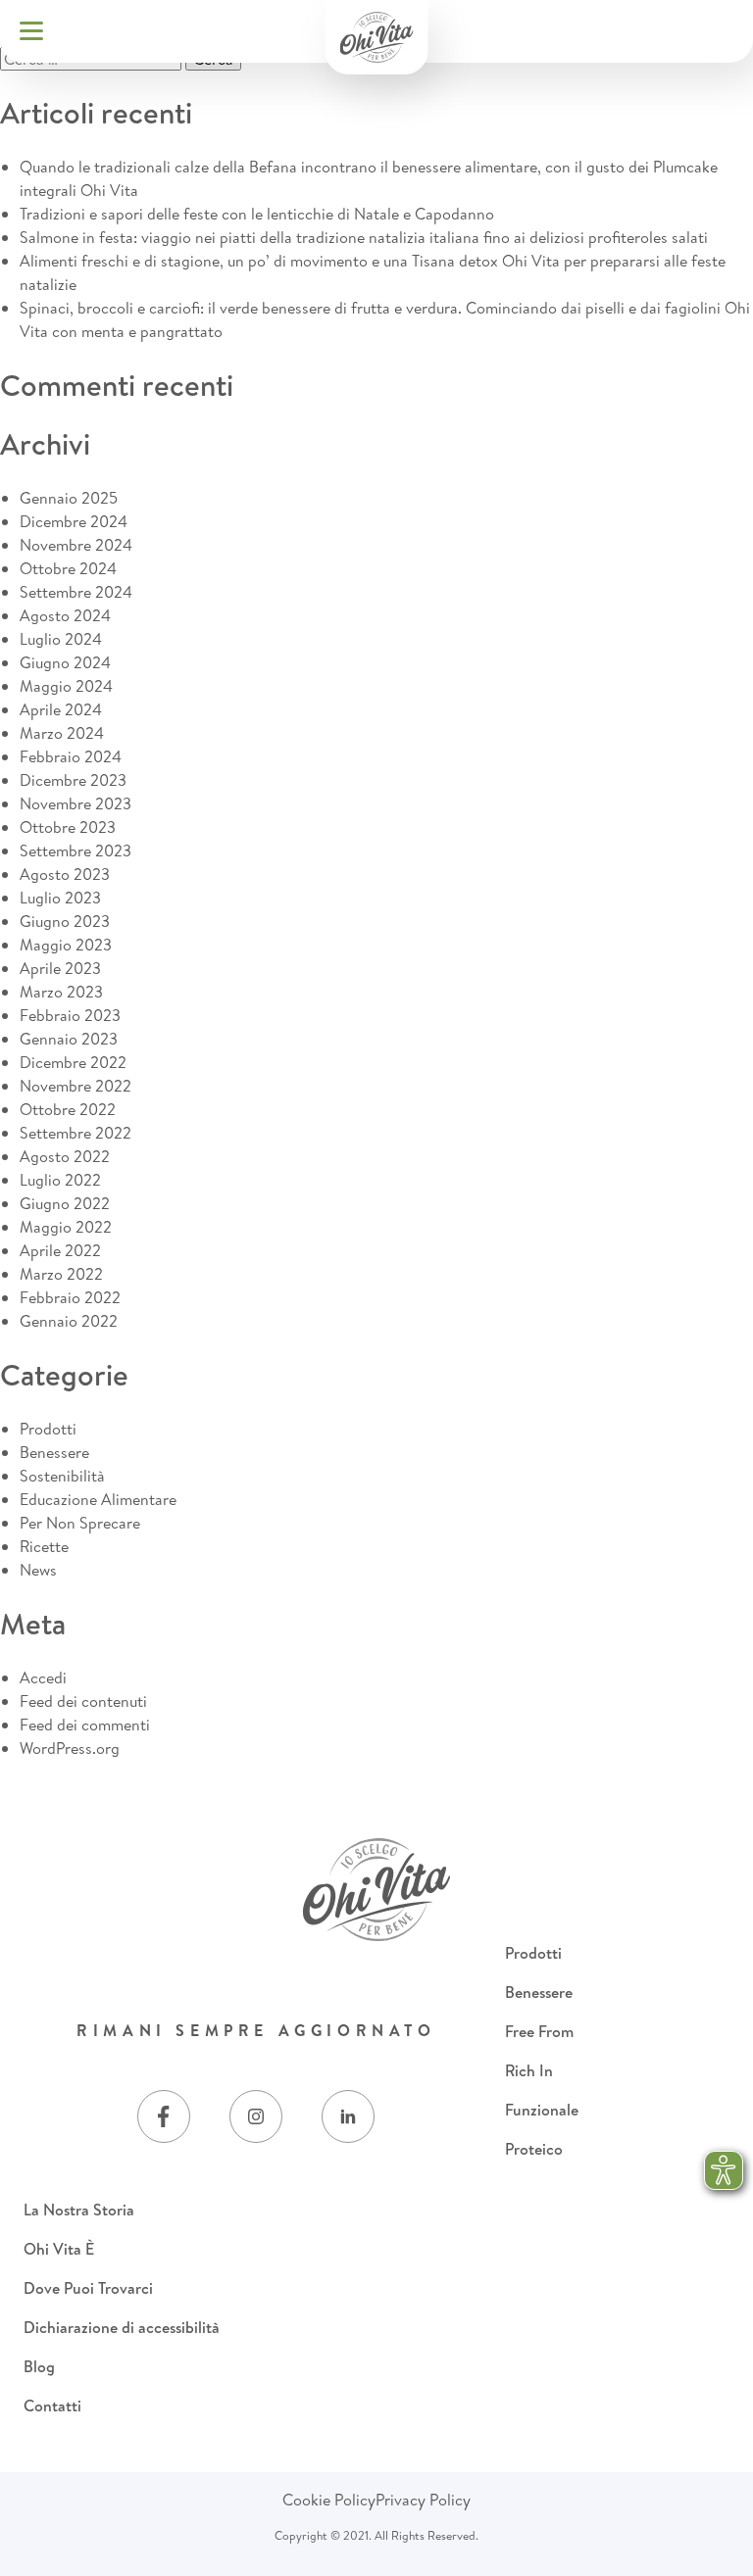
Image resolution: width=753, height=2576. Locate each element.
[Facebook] (164, 2116)
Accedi (43, 1677)
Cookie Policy (329, 2500)
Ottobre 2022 (68, 1109)
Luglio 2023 (60, 898)
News (38, 1570)
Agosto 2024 (65, 615)
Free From (539, 2031)
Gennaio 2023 (69, 1039)
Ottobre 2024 (68, 568)
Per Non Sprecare (80, 1523)
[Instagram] (256, 2116)
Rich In (529, 2070)
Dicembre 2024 (74, 521)
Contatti (52, 2406)
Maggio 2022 (66, 1227)
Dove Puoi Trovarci (88, 2288)
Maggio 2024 (66, 686)
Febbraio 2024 (71, 756)
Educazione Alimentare (98, 1499)
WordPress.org (70, 1748)
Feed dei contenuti (83, 1701)
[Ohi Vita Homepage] (377, 37)
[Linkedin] (348, 2116)
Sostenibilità (62, 1476)
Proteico (534, 2149)
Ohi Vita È (59, 2249)
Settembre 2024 (76, 592)
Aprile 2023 (60, 968)
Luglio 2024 (61, 639)
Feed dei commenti (85, 1725)
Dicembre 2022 (73, 1062)
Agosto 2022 (65, 1156)
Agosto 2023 (65, 874)
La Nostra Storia (79, 2210)
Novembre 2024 (76, 545)
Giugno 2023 (65, 921)
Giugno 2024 (65, 662)
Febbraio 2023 (70, 1015)
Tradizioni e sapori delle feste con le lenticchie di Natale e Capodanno (257, 214)
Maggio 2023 (66, 945)
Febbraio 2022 (70, 1297)
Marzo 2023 (61, 992)
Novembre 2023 (75, 803)
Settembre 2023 (75, 851)
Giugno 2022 (65, 1203)
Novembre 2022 (75, 1086)
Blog (39, 2366)
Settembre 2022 (75, 1133)
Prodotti (48, 1429)
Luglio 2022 (60, 1180)
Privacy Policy (423, 2500)
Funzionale (542, 2110)
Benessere (54, 1452)
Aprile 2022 (60, 1250)
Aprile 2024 (61, 709)
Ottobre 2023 (68, 827)
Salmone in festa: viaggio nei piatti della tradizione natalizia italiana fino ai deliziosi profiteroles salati (364, 237)
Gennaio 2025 (69, 498)
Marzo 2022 (61, 1274)
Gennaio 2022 (69, 1321)
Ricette (44, 1546)
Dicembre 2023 (73, 780)
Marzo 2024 (62, 733)
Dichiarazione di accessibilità (122, 2327)
